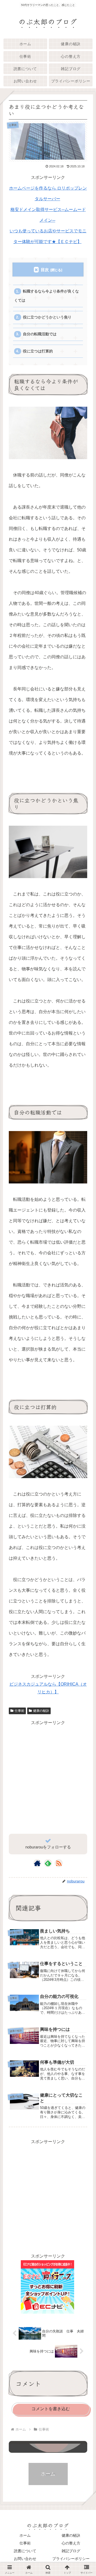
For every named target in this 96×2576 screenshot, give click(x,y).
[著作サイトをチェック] (37, 1863)
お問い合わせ (25, 2559)
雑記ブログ (71, 2551)
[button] (85, 1418)
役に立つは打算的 (38, 351)
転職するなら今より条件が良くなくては (46, 296)
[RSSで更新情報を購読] (59, 1863)
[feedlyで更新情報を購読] (48, 1863)
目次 (45, 270)
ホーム (25, 2535)
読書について (25, 2551)
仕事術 (19, 1711)
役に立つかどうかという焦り (47, 317)
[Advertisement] (48, 1775)
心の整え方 (71, 2543)
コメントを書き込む (51, 2409)
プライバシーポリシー (71, 2559)
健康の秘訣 (41, 1711)
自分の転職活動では (40, 334)
